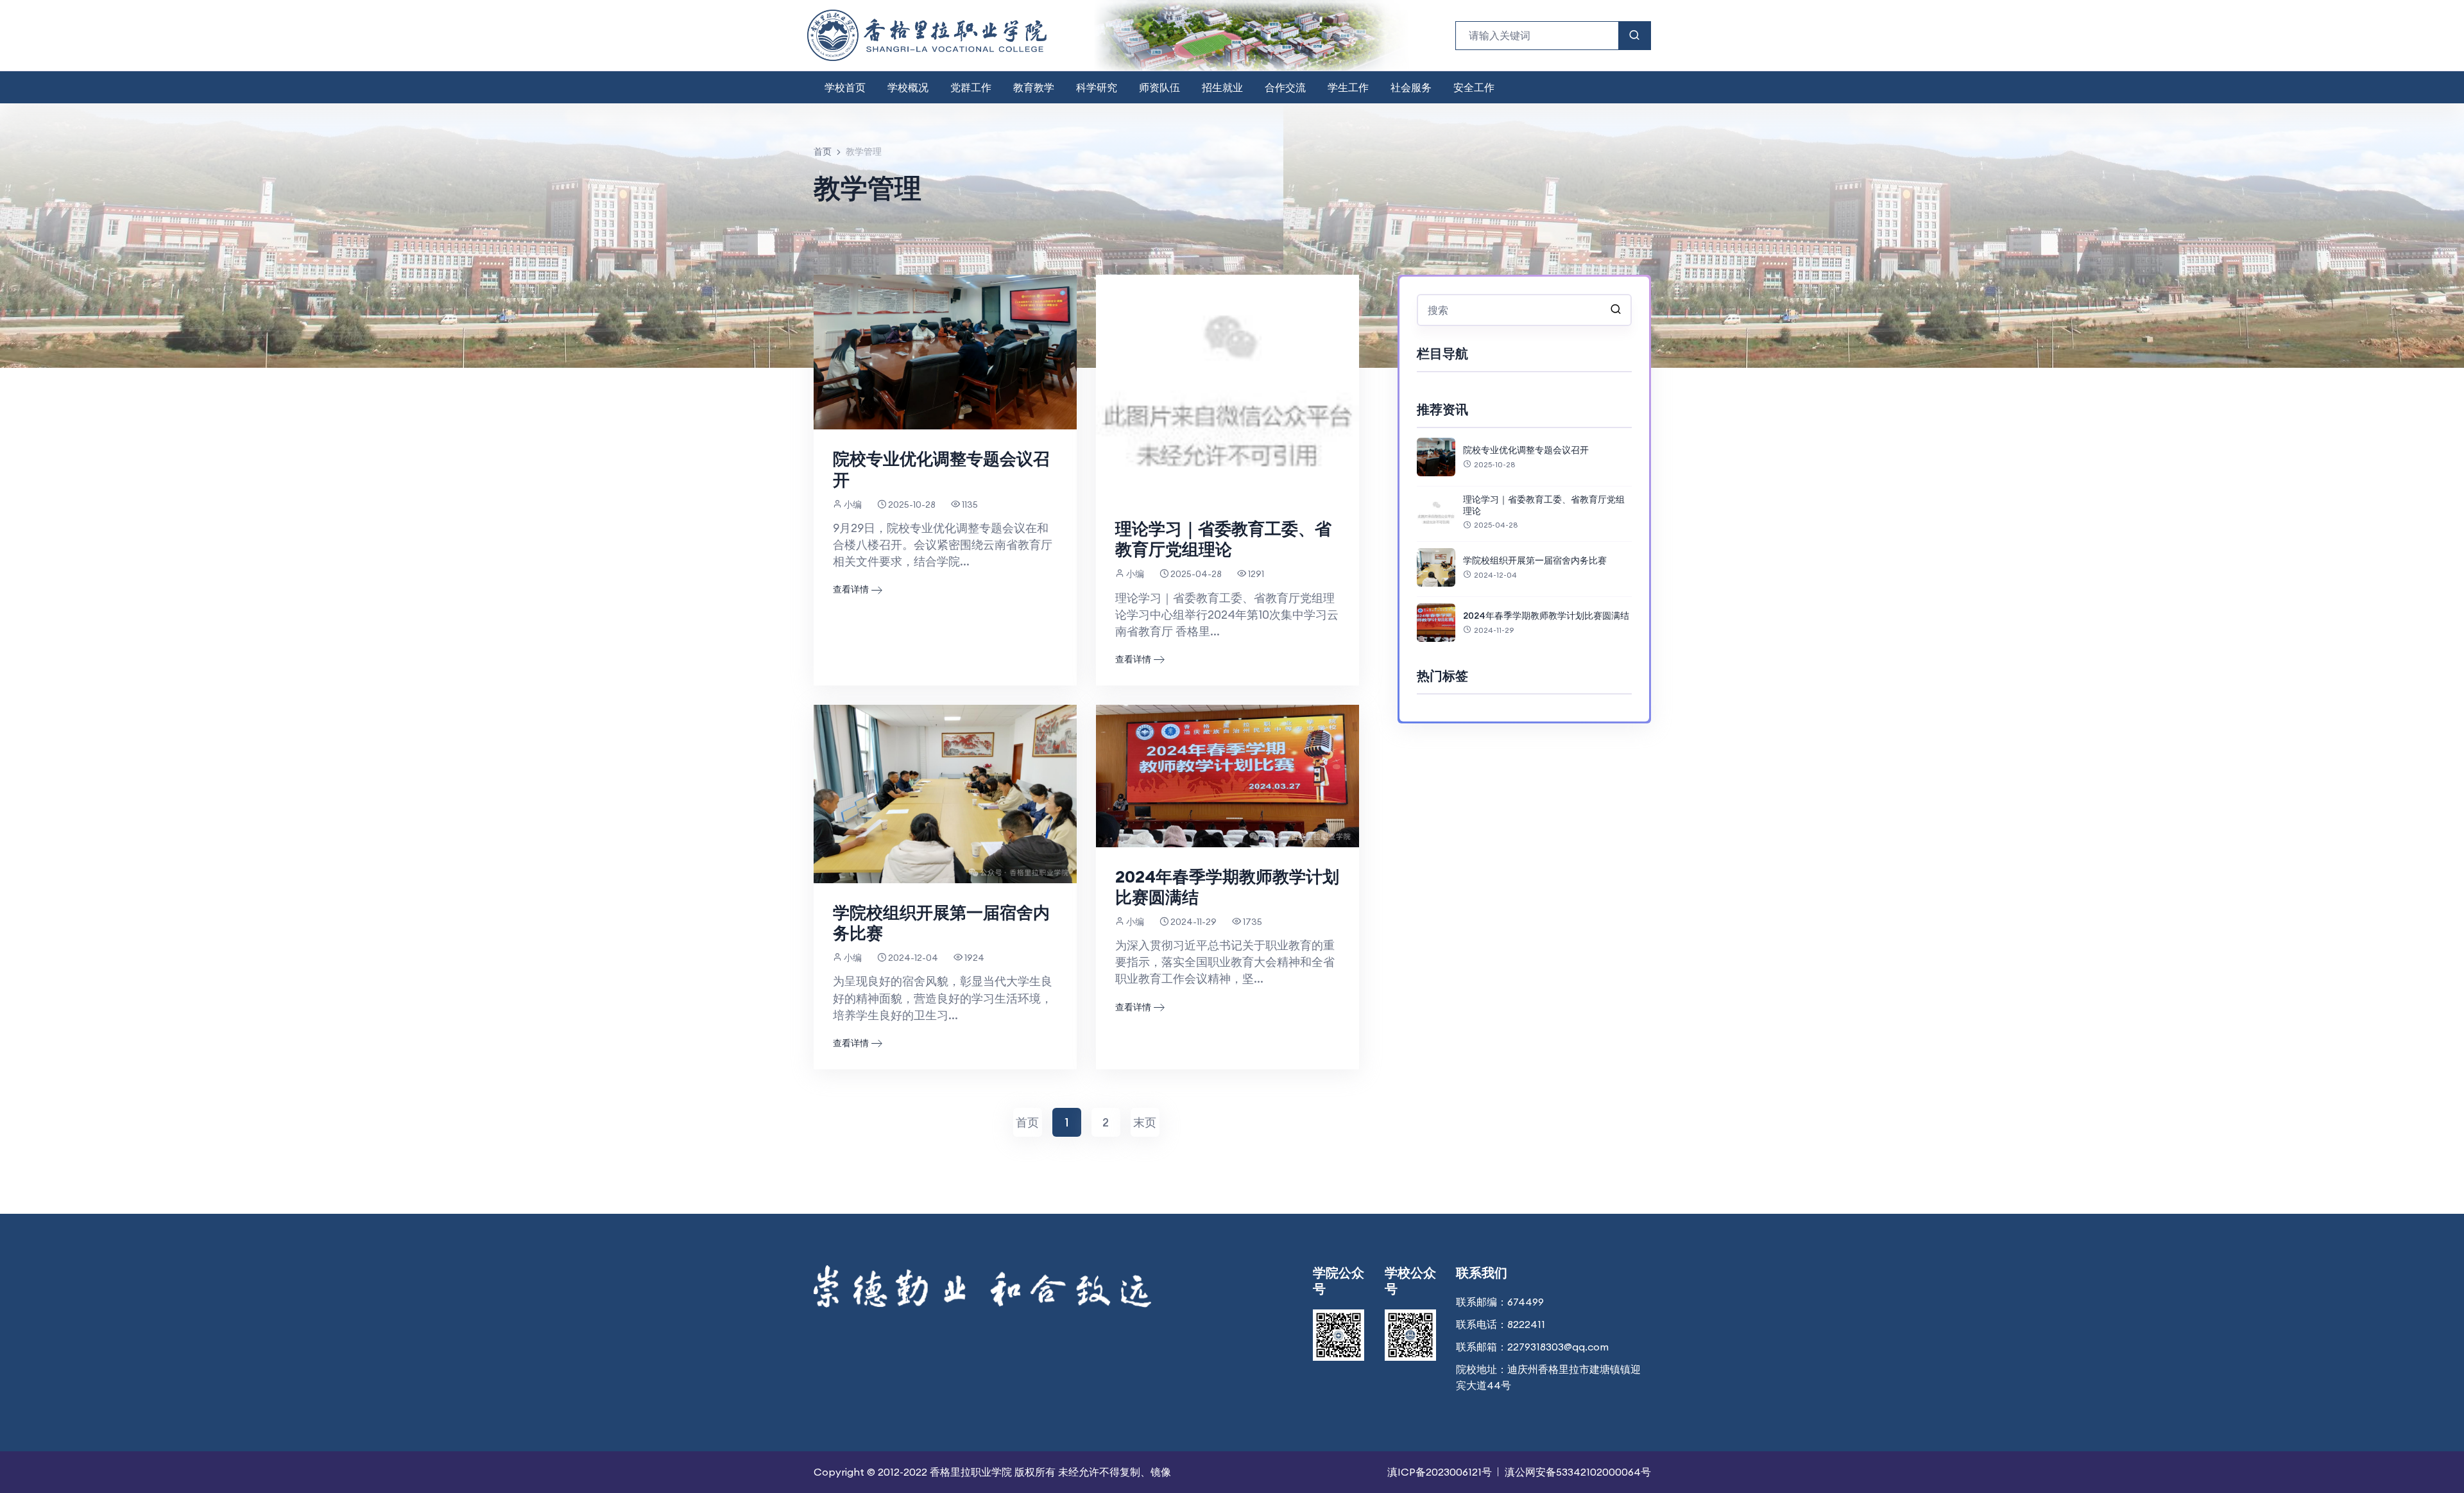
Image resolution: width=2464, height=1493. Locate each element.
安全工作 (1474, 87)
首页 (823, 151)
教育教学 (1034, 87)
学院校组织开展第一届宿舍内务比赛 (941, 923)
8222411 (1526, 1324)
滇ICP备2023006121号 (1440, 1472)
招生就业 (1222, 87)
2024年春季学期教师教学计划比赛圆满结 (1227, 887)
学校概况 (908, 87)
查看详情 (851, 589)
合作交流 (1285, 87)
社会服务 (1411, 87)
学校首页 (845, 87)
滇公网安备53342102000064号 (1578, 1472)
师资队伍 (1159, 87)
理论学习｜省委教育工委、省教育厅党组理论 (1223, 539)
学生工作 (1348, 87)
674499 (1526, 1302)
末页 (1145, 1122)
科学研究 (1097, 87)
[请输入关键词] (1616, 310)
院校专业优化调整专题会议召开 (941, 469)
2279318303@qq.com (1558, 1347)
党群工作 (971, 87)
